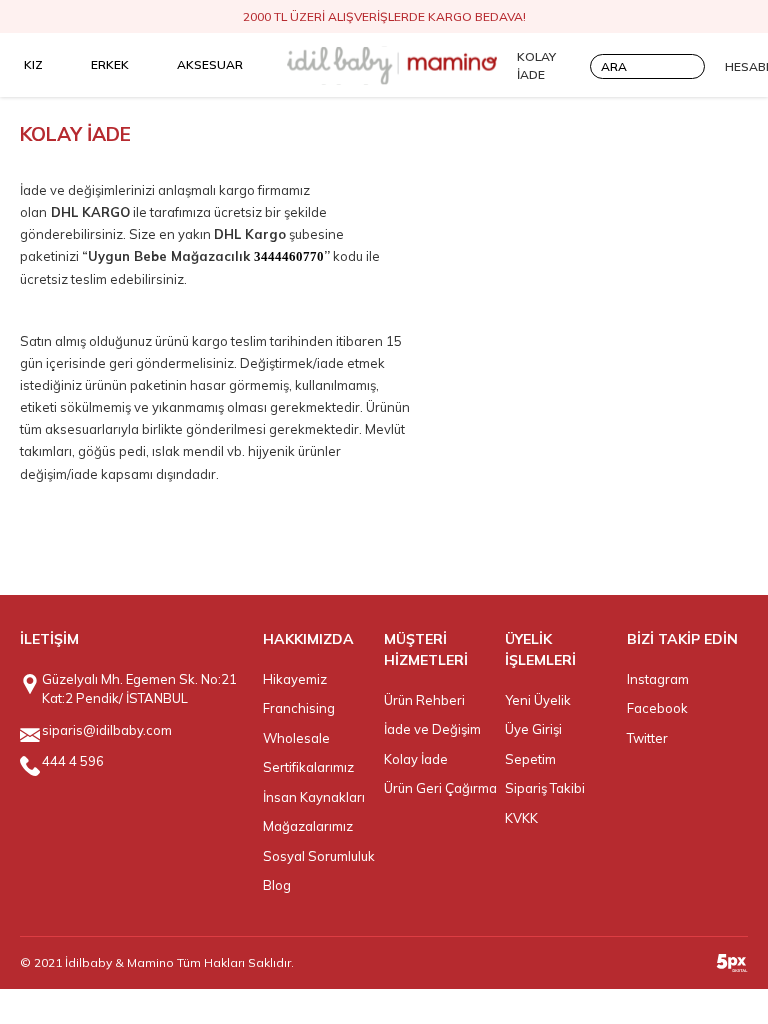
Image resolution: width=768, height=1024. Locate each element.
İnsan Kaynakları (314, 797)
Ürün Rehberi (424, 700)
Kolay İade (416, 759)
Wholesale (296, 738)
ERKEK (110, 64)
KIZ (33, 64)
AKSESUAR (210, 64)
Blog (277, 885)
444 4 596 (73, 761)
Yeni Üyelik (538, 700)
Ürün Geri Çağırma (440, 788)
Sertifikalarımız (308, 767)
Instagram (658, 679)
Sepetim (530, 759)
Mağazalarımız (308, 826)
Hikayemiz (295, 679)
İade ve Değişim (432, 729)
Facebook (657, 708)
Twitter (647, 738)
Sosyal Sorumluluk (319, 856)
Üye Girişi (533, 729)
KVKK (521, 818)
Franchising (299, 708)
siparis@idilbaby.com (107, 730)
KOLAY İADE (536, 65)
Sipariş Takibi (545, 788)
